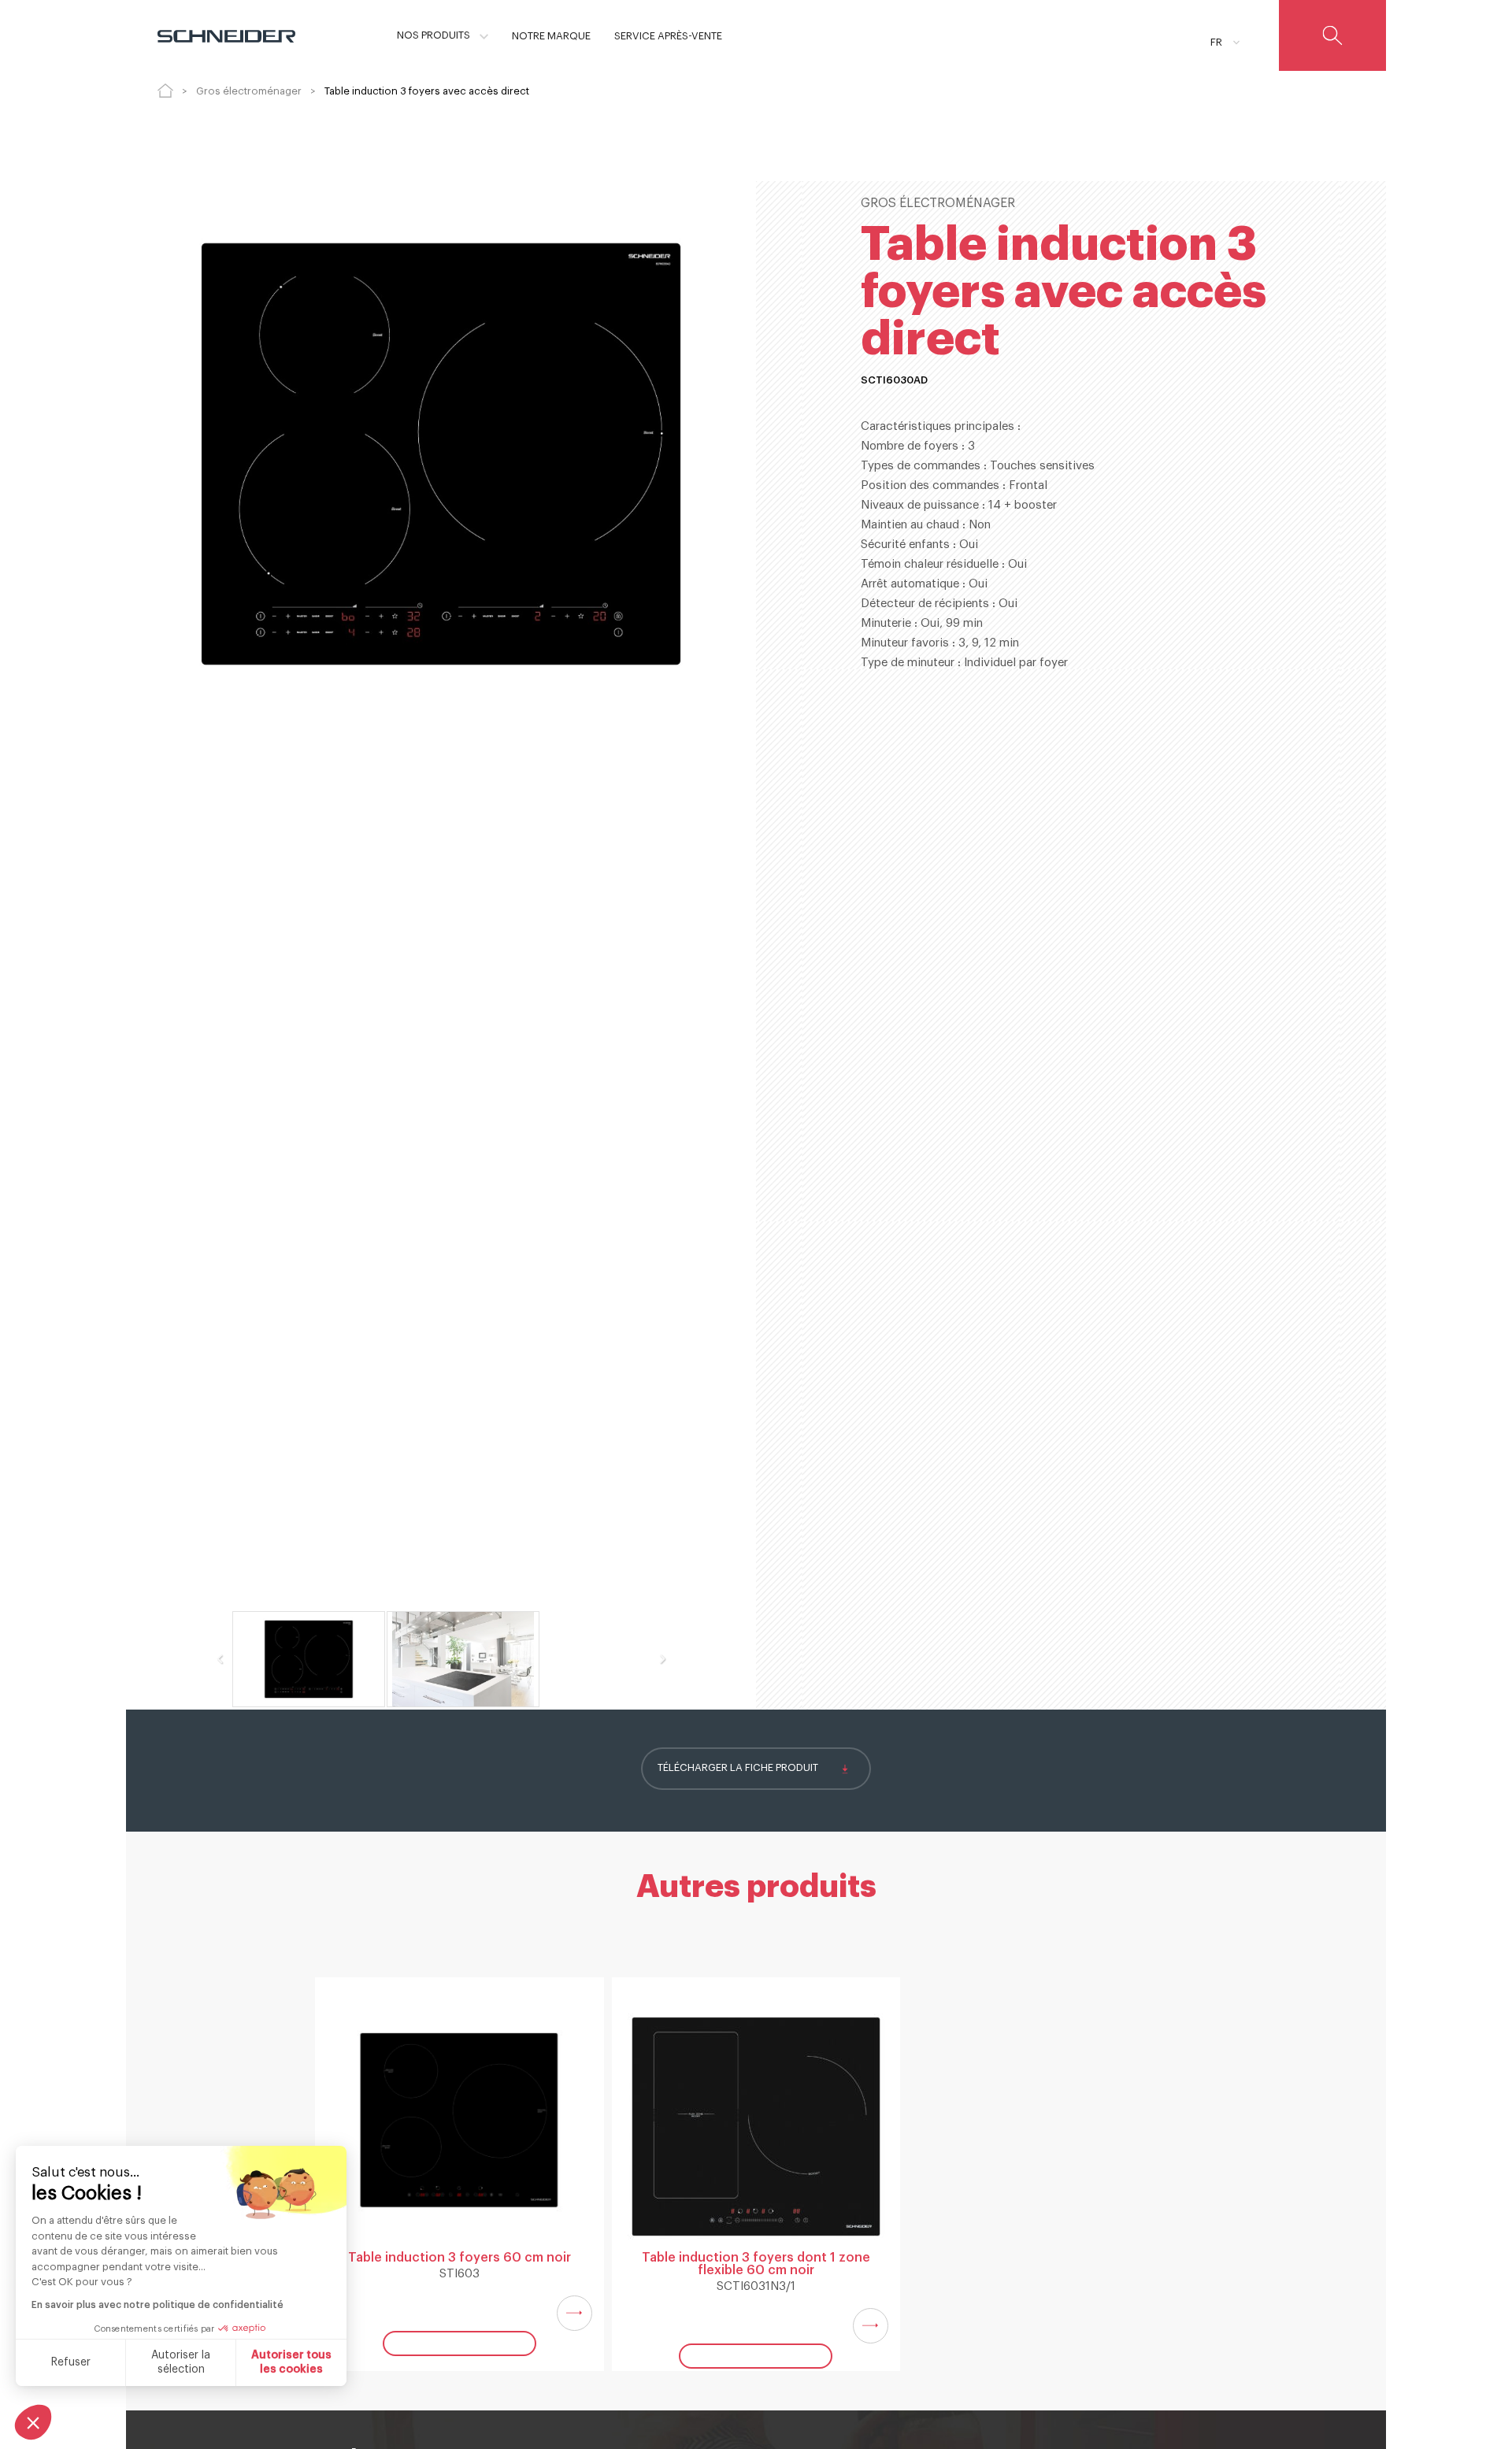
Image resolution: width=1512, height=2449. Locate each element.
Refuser (71, 2362)
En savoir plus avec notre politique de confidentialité (157, 2305)
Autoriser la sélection (181, 2362)
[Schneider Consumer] (226, 35)
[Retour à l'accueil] (165, 91)
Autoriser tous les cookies (291, 2362)
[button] (33, 2422)
